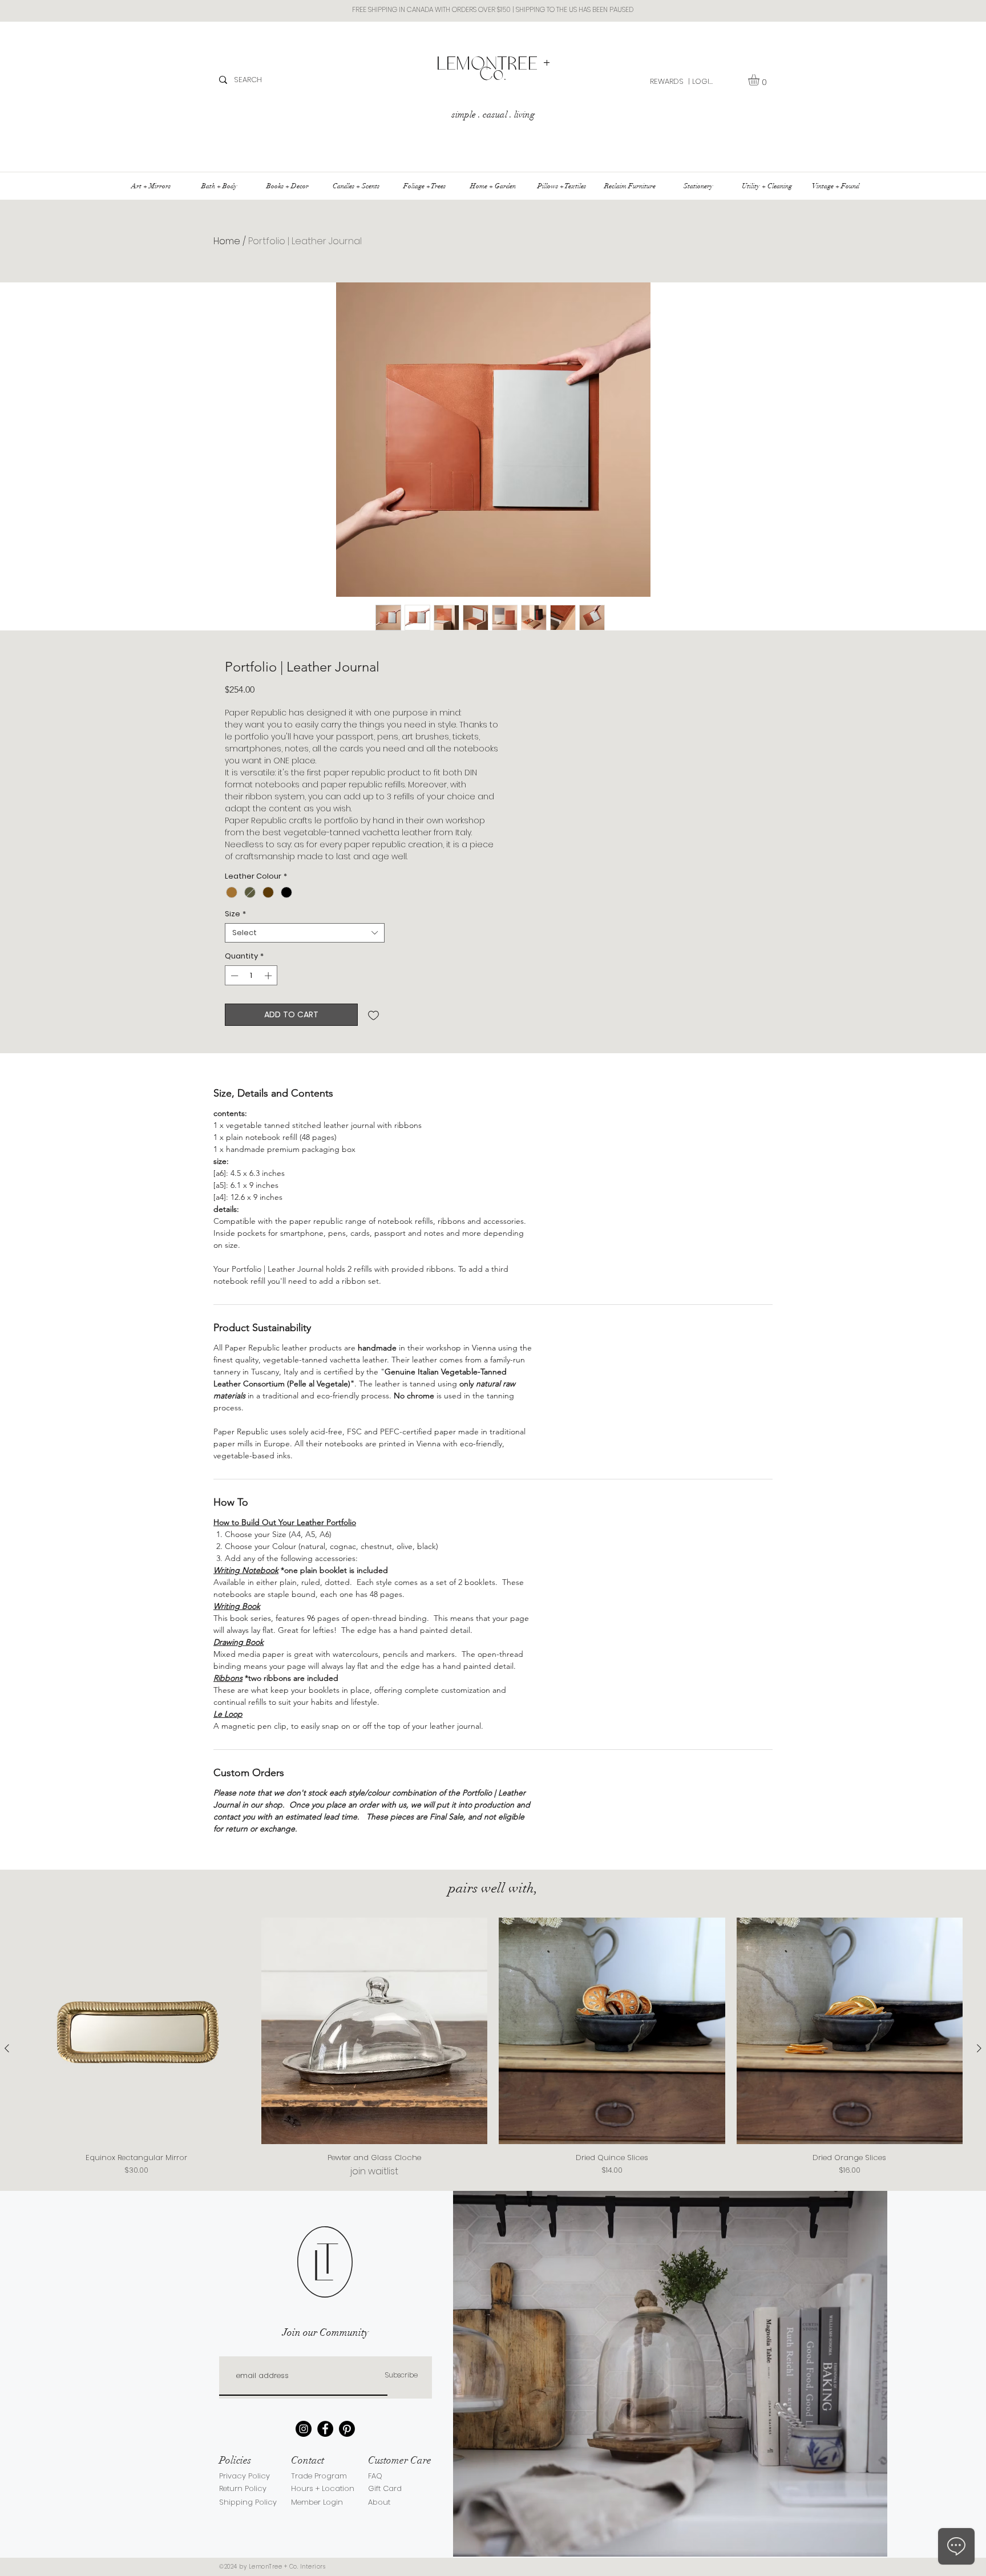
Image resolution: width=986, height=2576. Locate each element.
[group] (493, 2048)
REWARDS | (670, 81)
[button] (760, 80)
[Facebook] (325, 2429)
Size (235, 914)
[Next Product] (979, 2048)
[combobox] (305, 933)
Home (227, 241)
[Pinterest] (347, 2429)
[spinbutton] (251, 976)
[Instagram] (304, 2429)
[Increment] (269, 976)
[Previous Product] (7, 2048)
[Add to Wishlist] (373, 1015)
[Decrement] (233, 976)
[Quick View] (137, 2031)
